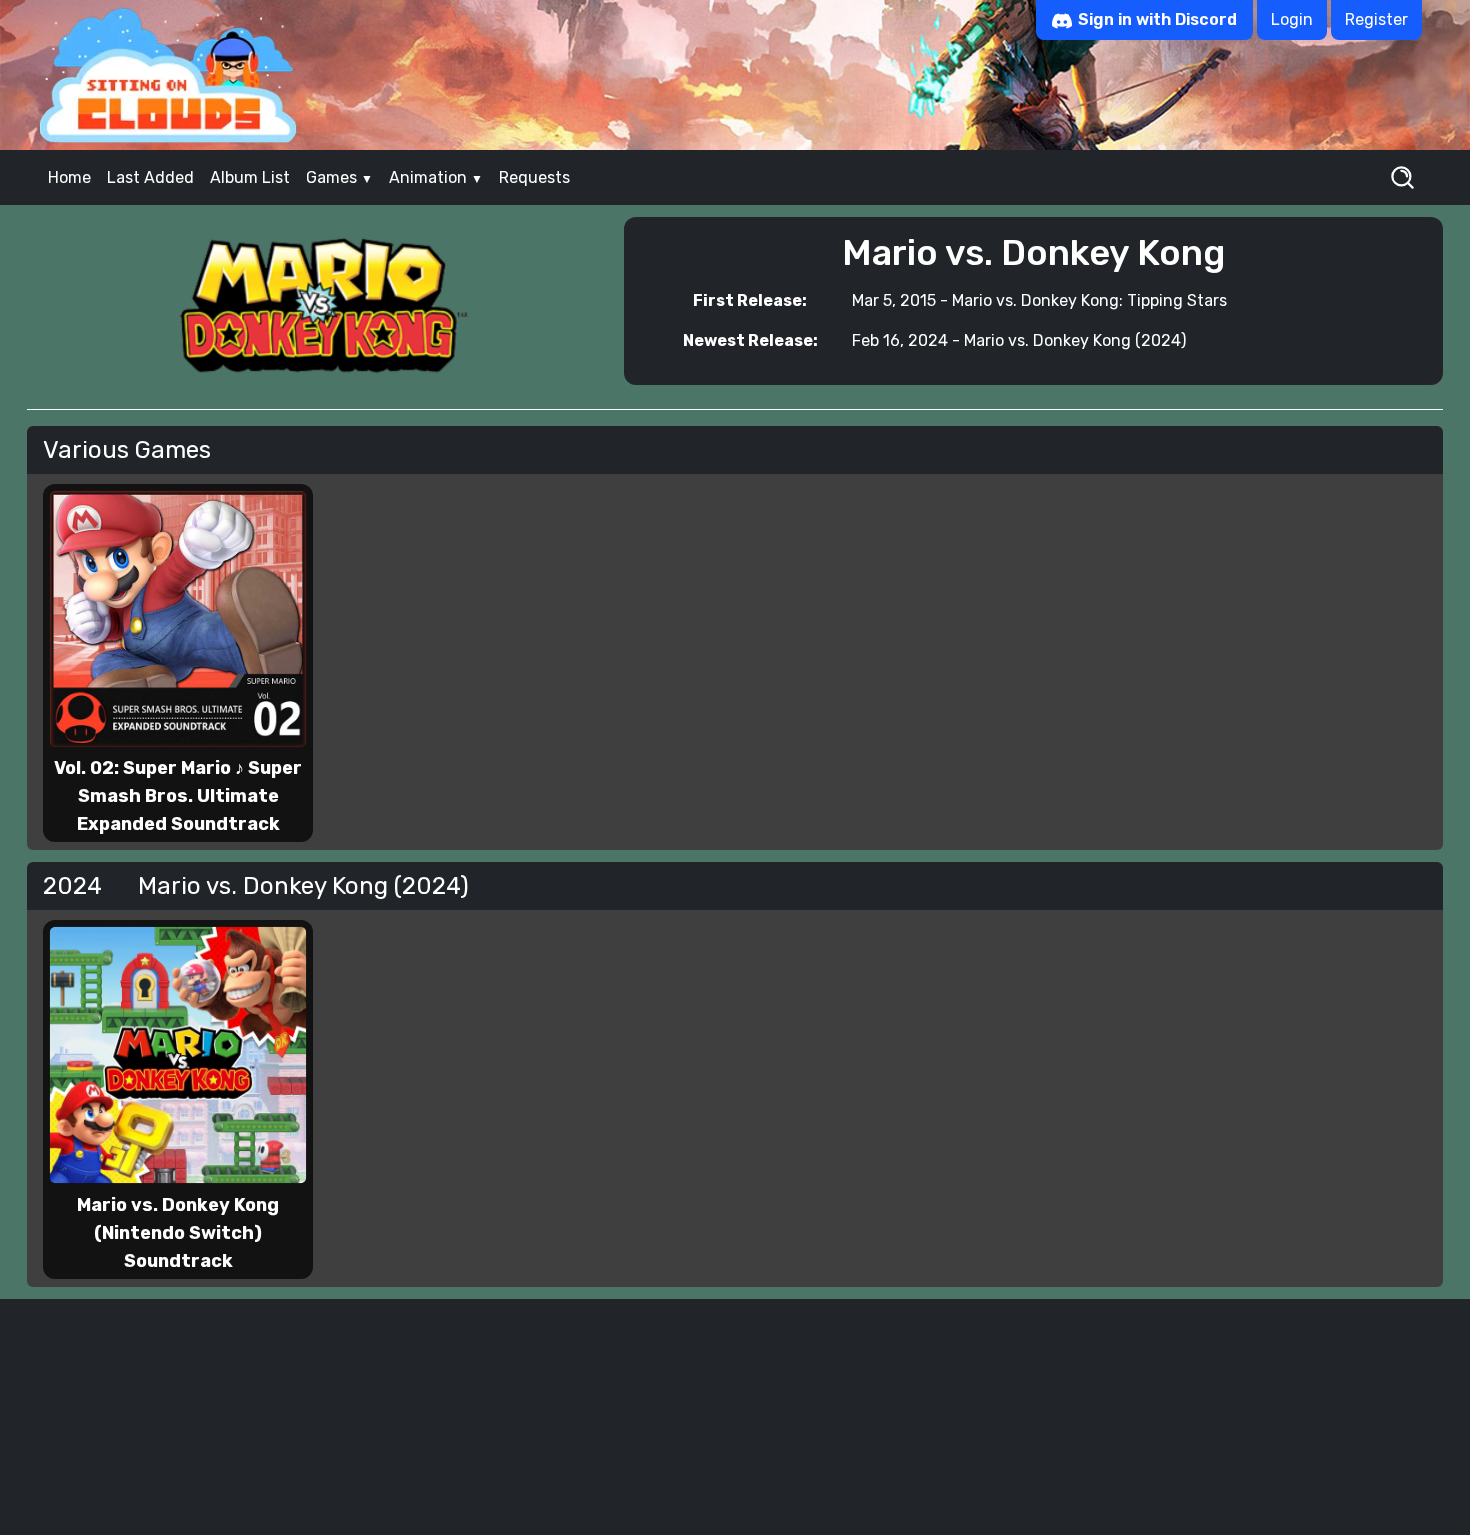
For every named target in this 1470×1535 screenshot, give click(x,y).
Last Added (150, 177)
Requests (534, 177)
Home (69, 177)
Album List (250, 177)
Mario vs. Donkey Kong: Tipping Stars (1089, 300)
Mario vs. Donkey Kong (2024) (1075, 340)
